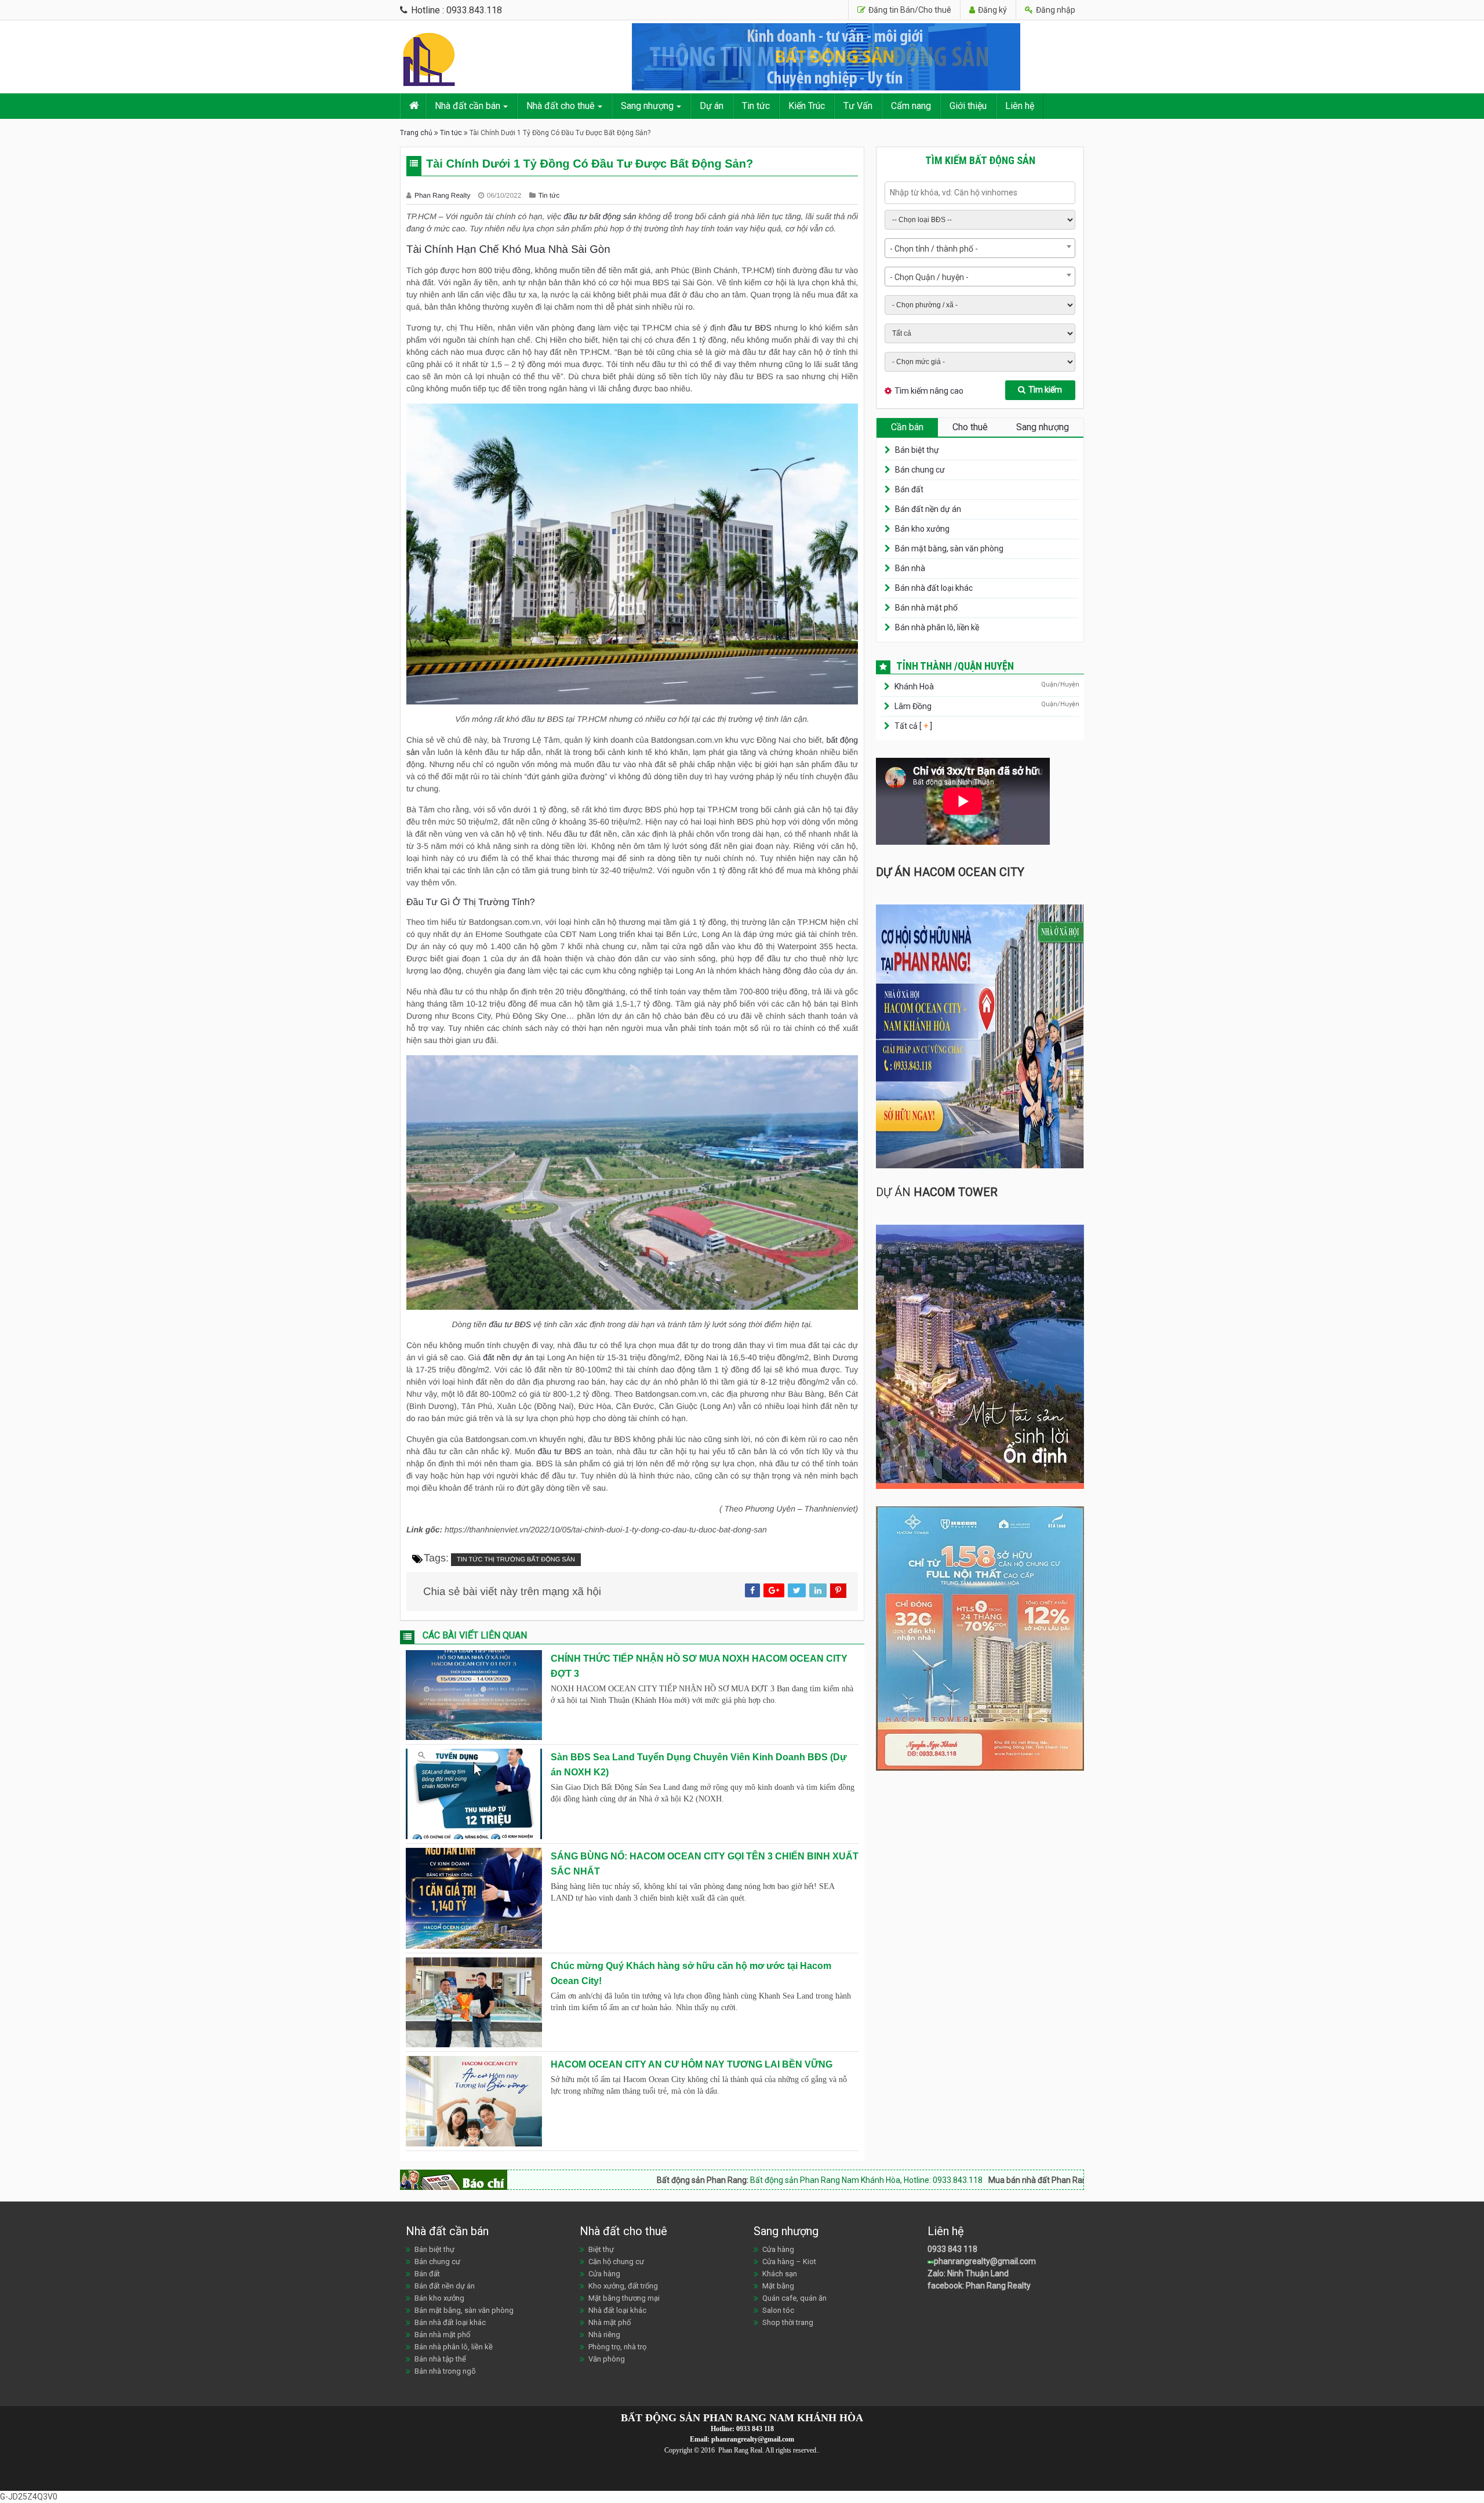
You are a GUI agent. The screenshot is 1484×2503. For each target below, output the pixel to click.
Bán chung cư (920, 470)
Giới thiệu (968, 106)
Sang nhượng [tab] (1043, 427)
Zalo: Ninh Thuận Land (968, 2273)
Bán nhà (910, 568)
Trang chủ (416, 133)
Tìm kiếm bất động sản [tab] (980, 160)
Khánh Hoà (914, 686)
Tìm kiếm (1045, 390)
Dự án (712, 106)
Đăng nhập (1055, 10)
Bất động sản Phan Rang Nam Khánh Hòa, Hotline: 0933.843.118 (673, 2180)
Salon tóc (778, 2310)
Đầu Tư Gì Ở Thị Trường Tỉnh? (471, 902)
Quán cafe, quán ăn (794, 2298)
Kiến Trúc (807, 106)
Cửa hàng (604, 2274)
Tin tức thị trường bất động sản (516, 1560)
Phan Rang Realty (443, 195)
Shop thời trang (788, 2322)
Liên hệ (1020, 106)
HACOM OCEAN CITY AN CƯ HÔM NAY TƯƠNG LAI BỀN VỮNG (692, 2064)
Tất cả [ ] (912, 726)
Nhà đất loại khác (617, 2310)
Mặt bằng (778, 2286)
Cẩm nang (911, 106)
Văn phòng (607, 2359)
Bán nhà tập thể (440, 2359)
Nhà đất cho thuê (561, 106)
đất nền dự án (508, 1357)
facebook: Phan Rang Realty (979, 2286)
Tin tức (756, 106)
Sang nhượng (647, 106)
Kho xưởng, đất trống (623, 2286)
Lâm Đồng (913, 706)
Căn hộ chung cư (616, 2262)
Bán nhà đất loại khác (934, 588)
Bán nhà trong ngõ (445, 2371)
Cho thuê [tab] (970, 427)
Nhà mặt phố (610, 2322)
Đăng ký (992, 10)
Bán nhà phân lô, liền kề (937, 627)
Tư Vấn (858, 106)
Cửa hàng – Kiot (789, 2262)
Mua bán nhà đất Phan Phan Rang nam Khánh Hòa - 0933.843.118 (1021, 2180)
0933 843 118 (952, 2249)
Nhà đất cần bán (468, 106)
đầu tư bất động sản (600, 216)
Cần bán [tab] (907, 427)
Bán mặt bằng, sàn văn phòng (949, 548)
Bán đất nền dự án (928, 509)
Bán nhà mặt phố (926, 608)
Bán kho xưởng (922, 529)
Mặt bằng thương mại (624, 2298)
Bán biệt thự (917, 450)
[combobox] (980, 248)
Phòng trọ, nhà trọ (617, 2347)
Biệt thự (601, 2249)
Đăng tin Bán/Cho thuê (909, 10)
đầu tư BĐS (748, 328)
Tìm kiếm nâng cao (929, 391)
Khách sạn (780, 2274)
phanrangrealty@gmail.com (985, 2261)
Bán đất (909, 489)
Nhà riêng (604, 2335)
